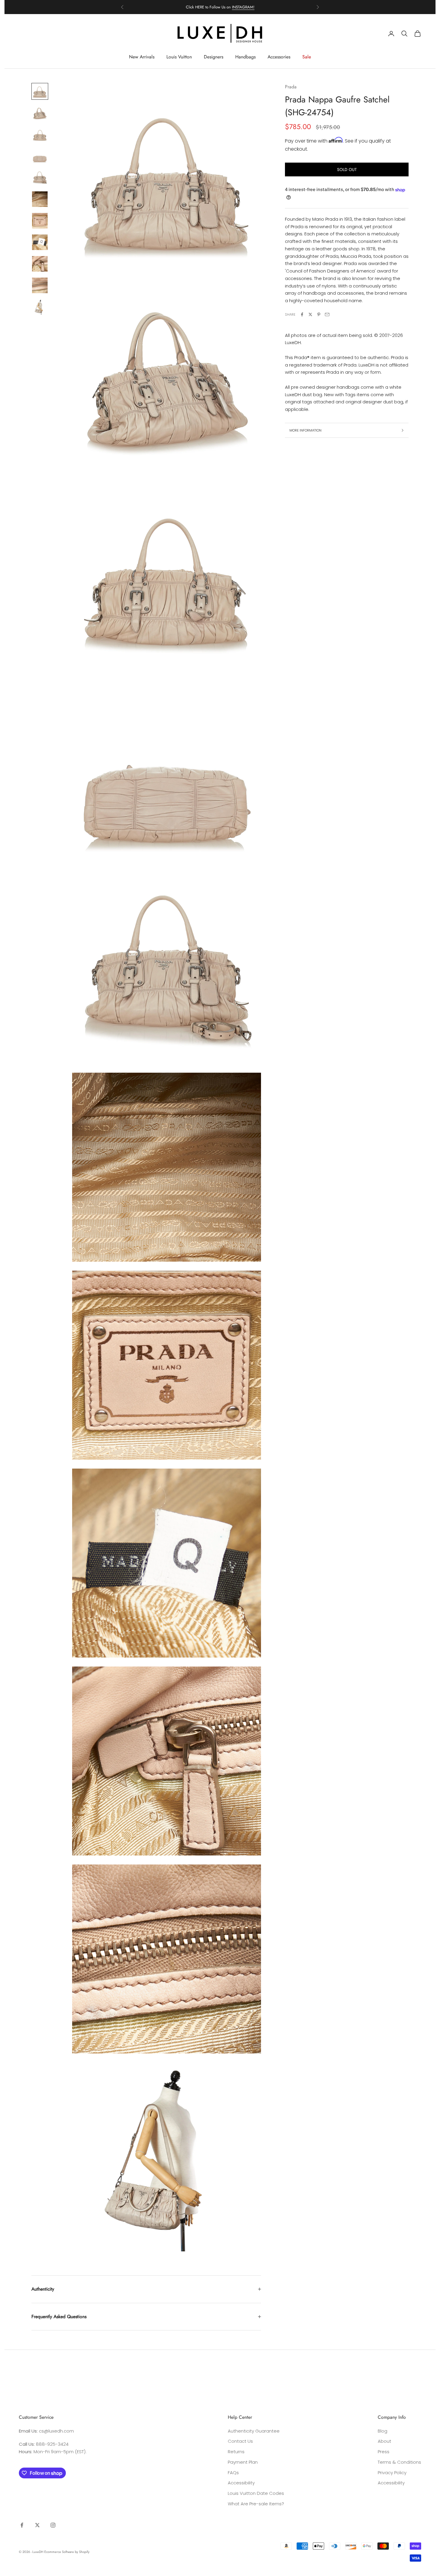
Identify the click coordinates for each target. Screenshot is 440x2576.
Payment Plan (243, 2462)
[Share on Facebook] (302, 314)
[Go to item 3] (40, 134)
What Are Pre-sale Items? (256, 2504)
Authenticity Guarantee (254, 2431)
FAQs (233, 2473)
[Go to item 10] (40, 285)
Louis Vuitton (179, 57)
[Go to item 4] (40, 156)
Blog (383, 2431)
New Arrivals (142, 57)
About (384, 2441)
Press (384, 2452)
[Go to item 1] (40, 91)
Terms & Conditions (399, 2462)
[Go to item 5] (40, 178)
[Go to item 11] (40, 307)
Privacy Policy (392, 2473)
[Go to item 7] (40, 221)
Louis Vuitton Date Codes (256, 2493)
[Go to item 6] (40, 199)
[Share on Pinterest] (319, 314)
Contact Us (240, 2441)
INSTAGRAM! (243, 7)
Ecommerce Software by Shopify (67, 2552)
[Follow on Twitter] (37, 2525)
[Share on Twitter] (310, 314)
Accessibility (241, 2483)
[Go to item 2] (40, 113)
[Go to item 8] (40, 242)
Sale (307, 57)
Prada (291, 87)
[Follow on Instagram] (53, 2525)
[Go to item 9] (40, 264)
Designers (214, 57)
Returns (236, 2452)
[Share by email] (327, 314)
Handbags (245, 57)
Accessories (279, 57)
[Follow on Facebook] (22, 2525)
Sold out (347, 169)
